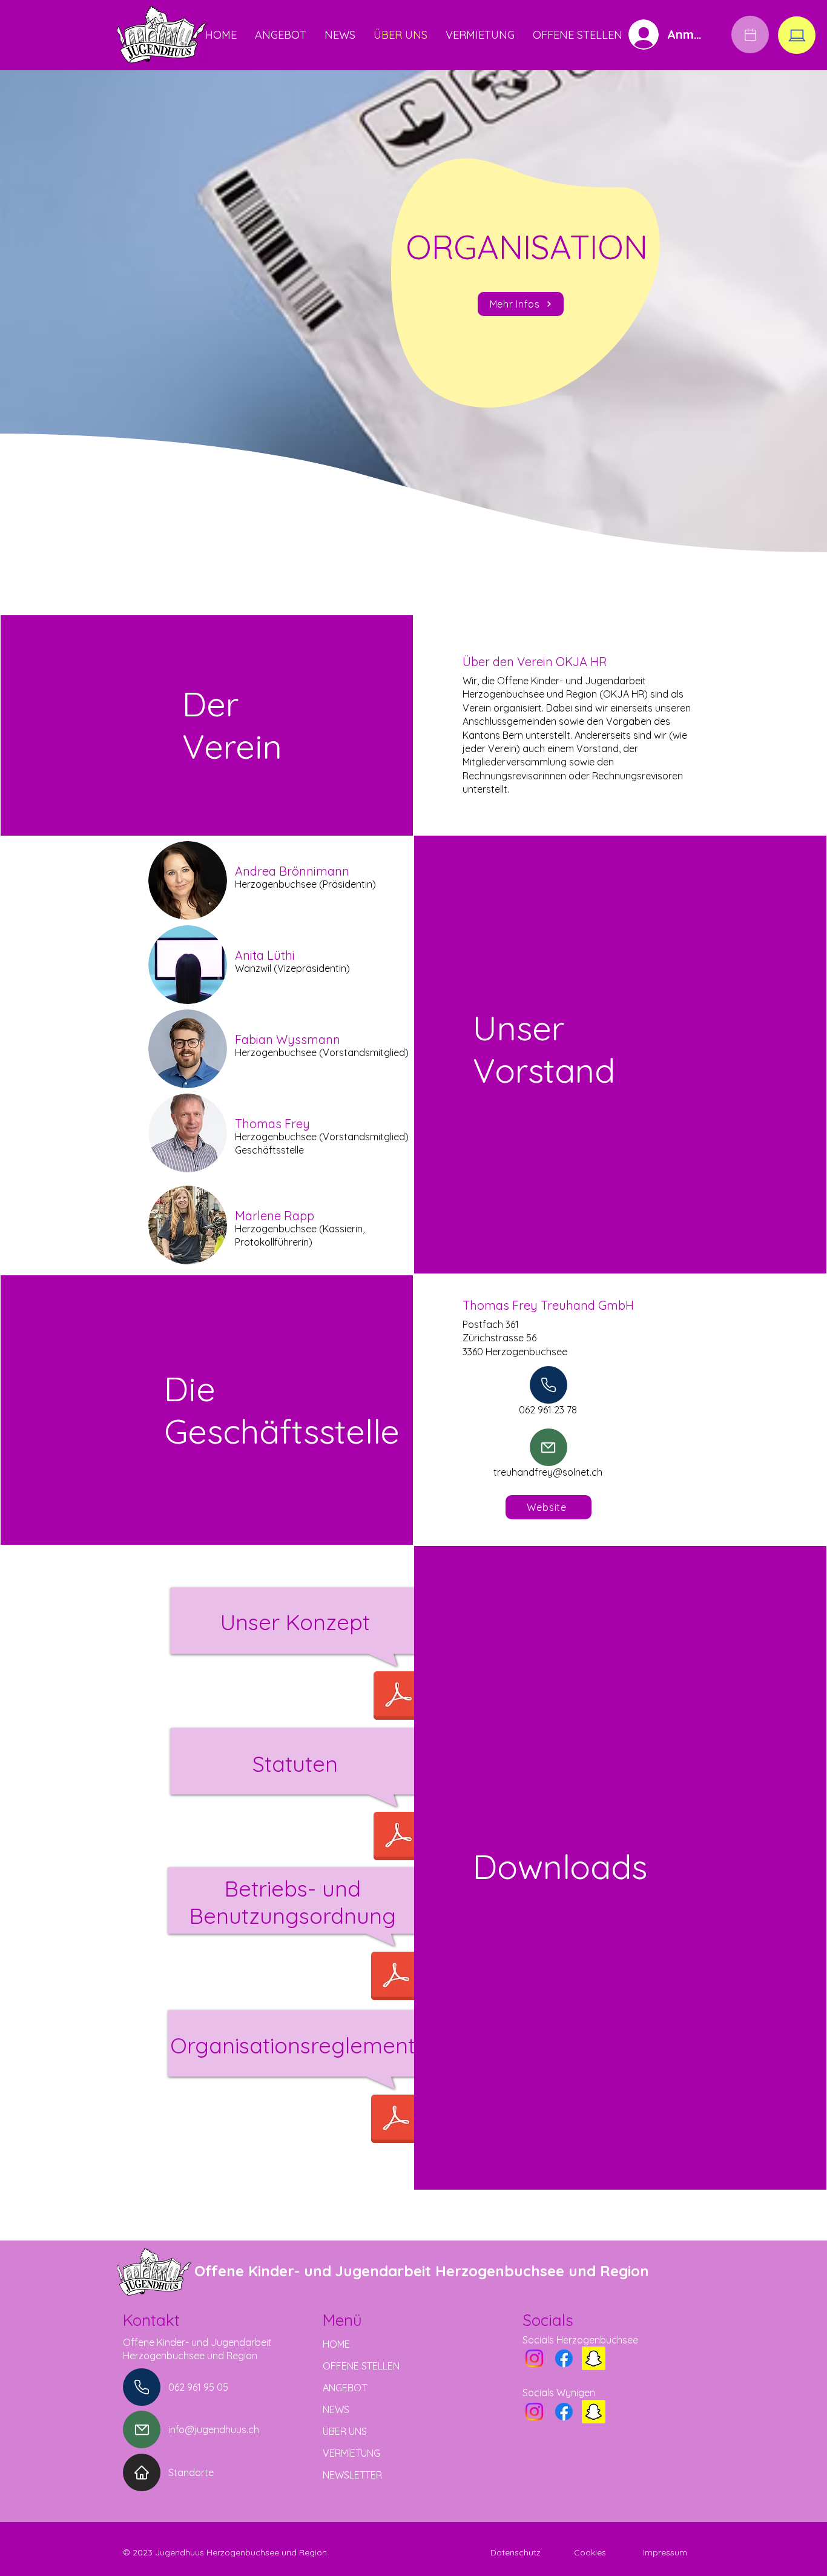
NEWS (336, 2409)
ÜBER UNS (345, 2431)
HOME (336, 2344)
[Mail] (549, 1447)
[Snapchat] (594, 2358)
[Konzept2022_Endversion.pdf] (398, 1697)
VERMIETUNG (351, 2453)
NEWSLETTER (352, 2475)
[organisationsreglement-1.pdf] (395, 2120)
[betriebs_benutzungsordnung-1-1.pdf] (395, 1977)
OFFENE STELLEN (361, 2366)
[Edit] (750, 35)
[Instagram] (534, 2358)
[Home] (142, 2472)
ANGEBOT (345, 2388)
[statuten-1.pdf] (398, 1837)
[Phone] (549, 1385)
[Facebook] (564, 2358)
